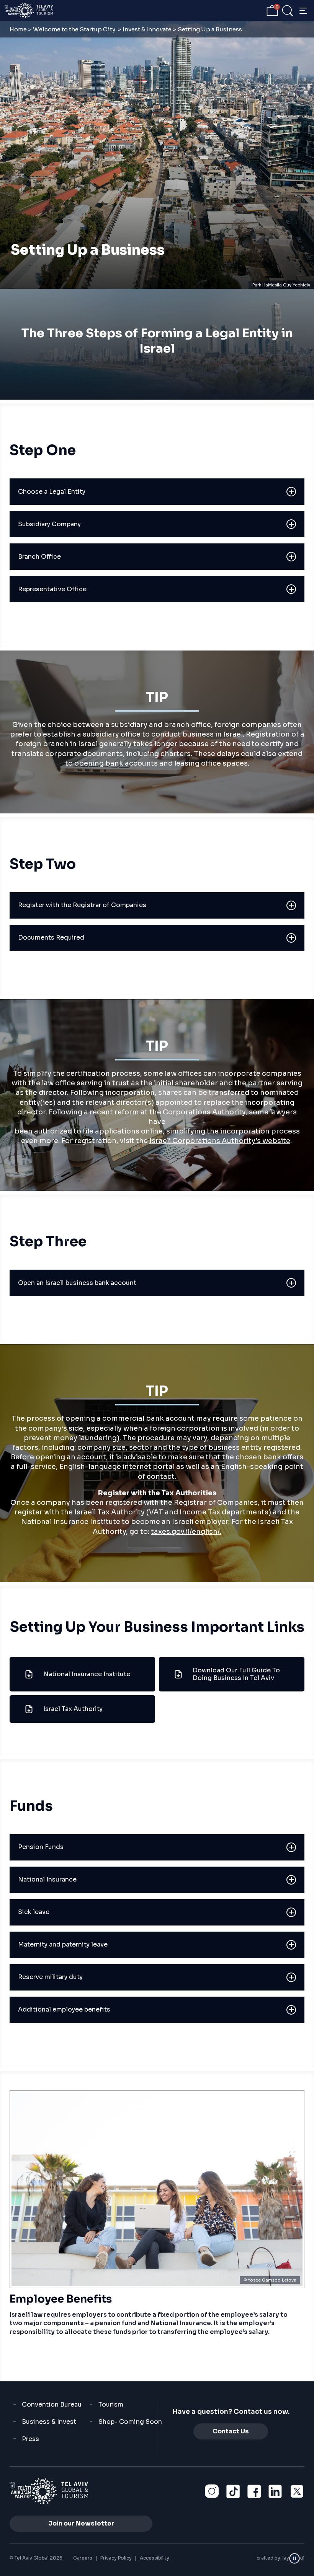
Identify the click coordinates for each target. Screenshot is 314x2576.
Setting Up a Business (88, 250)
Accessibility (155, 2558)
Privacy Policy (116, 2558)
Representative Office (52, 589)
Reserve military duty (50, 1977)
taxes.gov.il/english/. (186, 1532)
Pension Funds (41, 1847)
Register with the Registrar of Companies (82, 905)
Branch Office (39, 557)
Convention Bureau (52, 2404)
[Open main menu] (303, 11)
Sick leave (34, 1912)
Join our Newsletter (81, 2523)
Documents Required (51, 938)
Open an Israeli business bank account (77, 1283)
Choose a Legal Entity (52, 492)
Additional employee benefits (64, 2009)
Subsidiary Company (49, 524)
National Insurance (47, 1879)
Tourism (111, 2404)
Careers (83, 2558)
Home (18, 29)
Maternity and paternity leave (63, 1944)
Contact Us (231, 2431)
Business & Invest (49, 2422)
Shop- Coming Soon (130, 2422)
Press (30, 2439)
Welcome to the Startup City (75, 29)
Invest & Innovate (147, 29)
